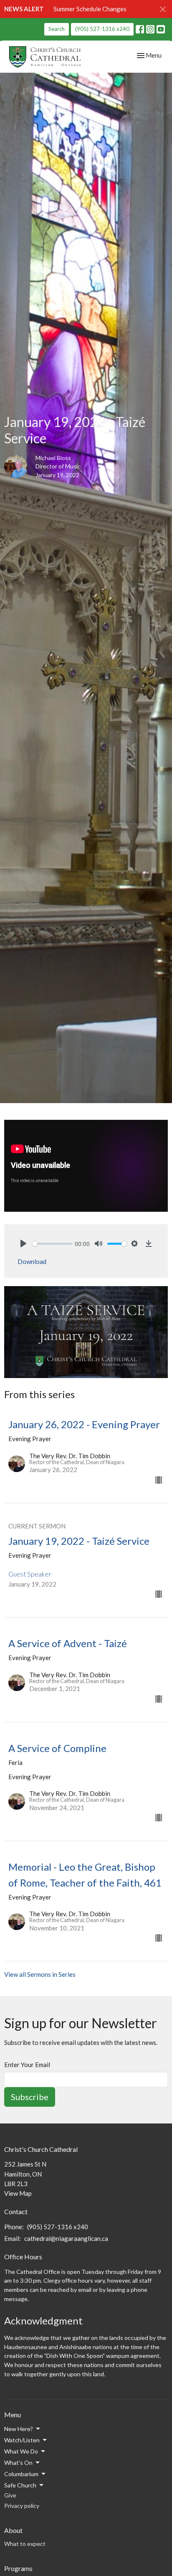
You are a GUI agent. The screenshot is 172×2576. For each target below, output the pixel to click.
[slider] (52, 1244)
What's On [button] (18, 2463)
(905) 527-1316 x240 (102, 29)
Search (57, 29)
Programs (18, 2568)
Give (10, 2495)
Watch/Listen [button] (22, 2440)
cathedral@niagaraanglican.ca (66, 2238)
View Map (18, 2193)
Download (32, 1261)
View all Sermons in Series (40, 1974)
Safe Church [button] (20, 2485)
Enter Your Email (27, 2065)
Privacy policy (22, 2506)
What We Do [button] (21, 2451)
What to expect (25, 2544)
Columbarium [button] (21, 2474)
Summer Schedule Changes (90, 9)
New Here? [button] (19, 2429)
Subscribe (30, 2097)
